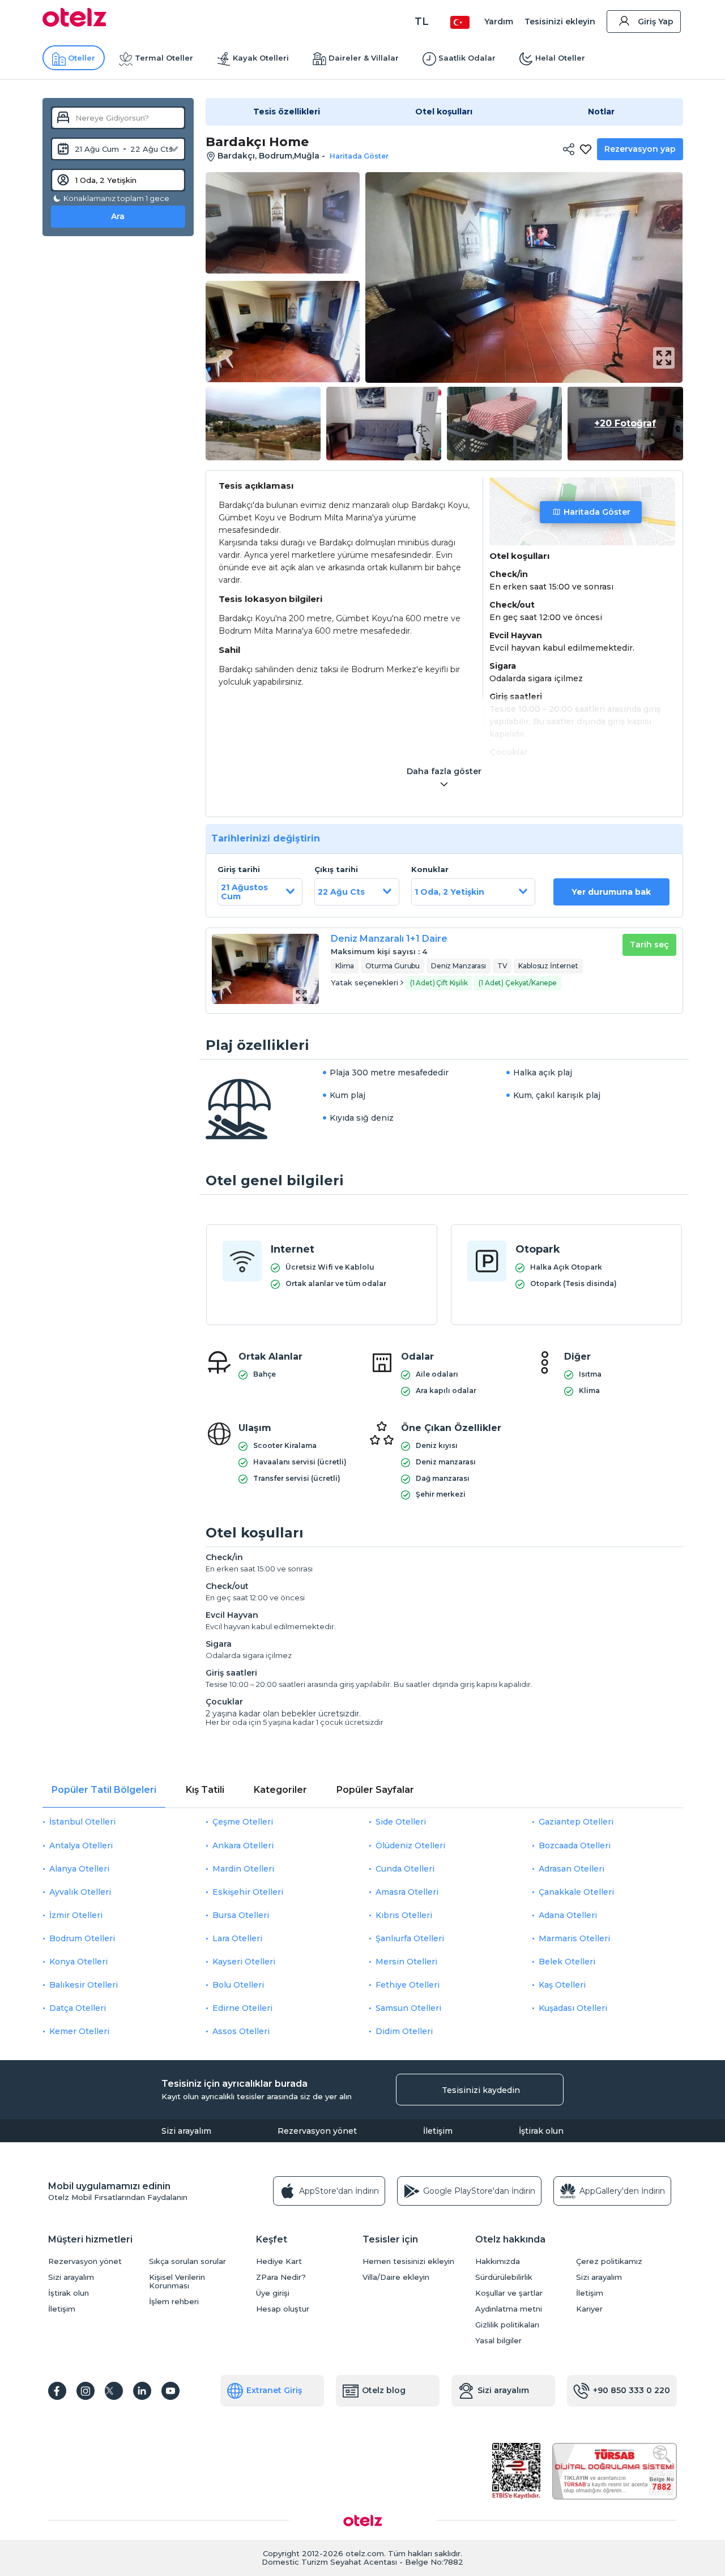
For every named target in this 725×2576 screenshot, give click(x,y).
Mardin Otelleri (243, 1869)
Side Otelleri (401, 1822)
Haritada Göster (597, 512)
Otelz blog (384, 2390)
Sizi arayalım (186, 2131)
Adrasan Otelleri (572, 1869)
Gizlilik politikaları (507, 2325)
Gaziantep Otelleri (576, 1822)
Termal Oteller (164, 58)
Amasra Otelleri (407, 1892)
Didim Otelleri (404, 2031)
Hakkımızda (498, 2261)
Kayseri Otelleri (244, 1962)
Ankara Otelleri (243, 1846)
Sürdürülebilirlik (504, 2277)
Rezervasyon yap (640, 149)
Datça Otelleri (78, 2008)
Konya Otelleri (78, 1962)
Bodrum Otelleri (82, 1938)
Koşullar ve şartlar (509, 2293)
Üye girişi (273, 2293)
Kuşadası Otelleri (573, 2008)
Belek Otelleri (567, 1962)
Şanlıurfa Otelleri (410, 1938)
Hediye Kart (279, 2261)
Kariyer (589, 2309)
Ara (118, 216)
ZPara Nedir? (281, 2277)
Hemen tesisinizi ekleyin (408, 2261)
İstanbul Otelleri (82, 1822)
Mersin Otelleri (406, 1962)
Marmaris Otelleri (574, 1938)
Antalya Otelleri (81, 1846)
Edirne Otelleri (242, 2008)
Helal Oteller (560, 58)
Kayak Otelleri (261, 58)
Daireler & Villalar (364, 58)
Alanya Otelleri (79, 1869)
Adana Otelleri (568, 1915)
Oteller (82, 58)
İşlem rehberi (174, 2302)
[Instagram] (86, 2391)
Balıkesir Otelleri (84, 1985)
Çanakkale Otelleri (576, 1892)
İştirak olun (541, 2131)
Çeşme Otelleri (243, 1822)
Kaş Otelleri (562, 1985)
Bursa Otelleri (241, 1915)
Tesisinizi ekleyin (560, 22)
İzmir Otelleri (76, 1915)
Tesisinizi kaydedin (481, 2090)
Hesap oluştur (283, 2309)
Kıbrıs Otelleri (404, 1915)
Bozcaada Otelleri (575, 1846)
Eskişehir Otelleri (248, 1892)
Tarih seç (649, 945)
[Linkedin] (142, 2391)
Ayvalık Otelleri (80, 1892)
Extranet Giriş (274, 2390)
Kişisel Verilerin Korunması (177, 2282)
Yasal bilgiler (498, 2341)
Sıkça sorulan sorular (187, 2261)
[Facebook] (57, 2391)
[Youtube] (170, 2391)
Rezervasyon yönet (317, 2131)
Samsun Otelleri (408, 2008)
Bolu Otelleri (238, 1985)
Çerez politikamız (609, 2261)
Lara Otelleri (237, 1938)
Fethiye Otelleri (408, 1985)
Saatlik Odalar (467, 58)
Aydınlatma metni (509, 2309)
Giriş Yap (656, 22)
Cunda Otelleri (405, 1869)
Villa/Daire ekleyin (396, 2277)
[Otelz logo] (74, 24)
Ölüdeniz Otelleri (410, 1846)
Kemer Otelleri (79, 2031)
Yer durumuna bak (611, 892)
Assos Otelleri (241, 2031)
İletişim (438, 2131)
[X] (114, 2391)
